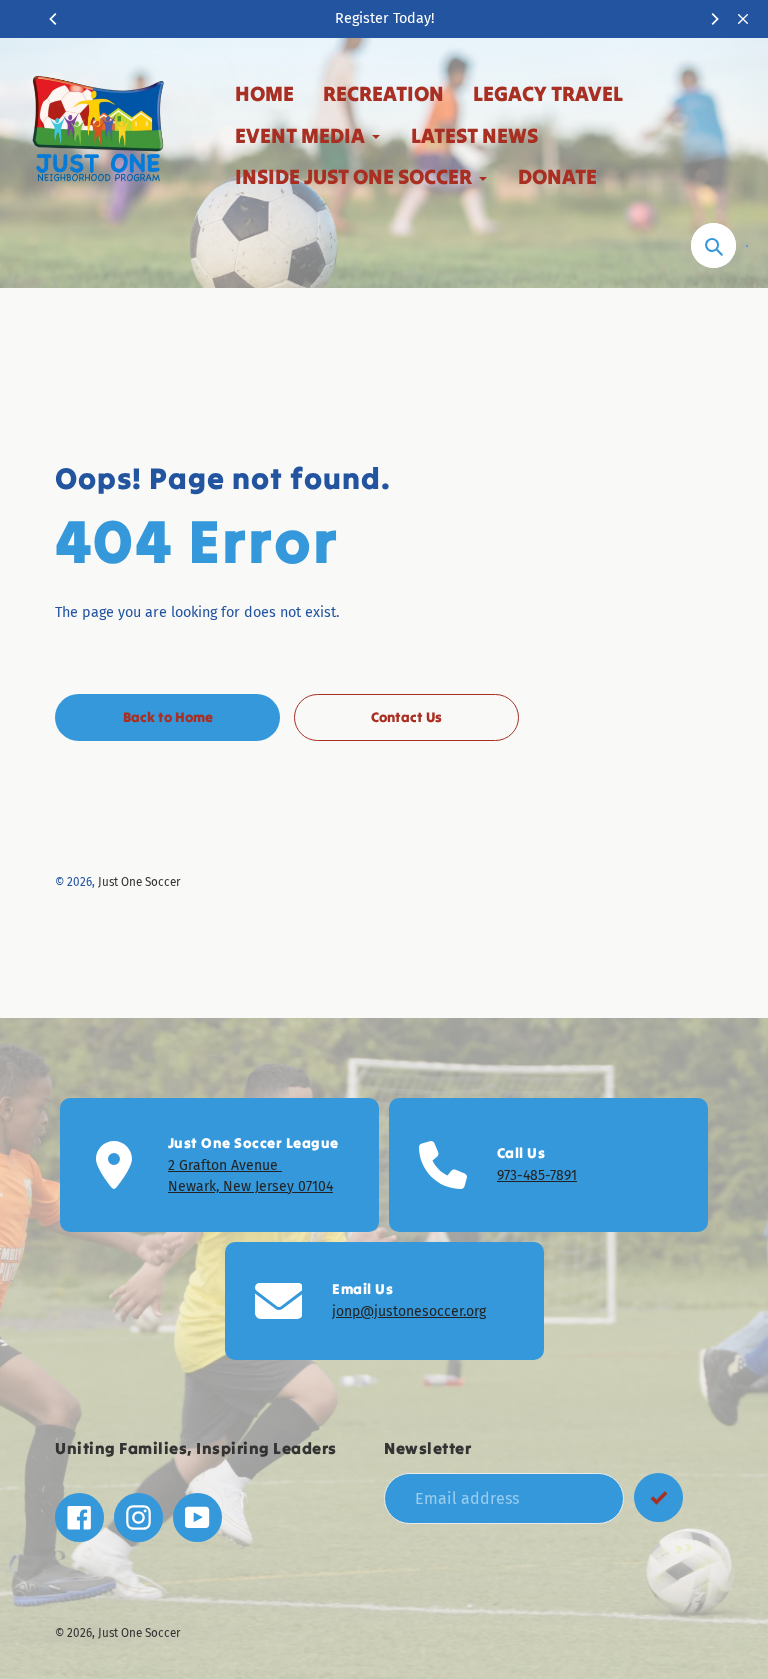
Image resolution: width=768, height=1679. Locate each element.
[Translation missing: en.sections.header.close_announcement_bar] (743, 19)
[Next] (714, 19)
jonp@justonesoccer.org (409, 1311)
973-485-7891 (537, 1175)
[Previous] (54, 19)
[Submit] (658, 1497)
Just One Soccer (139, 882)
